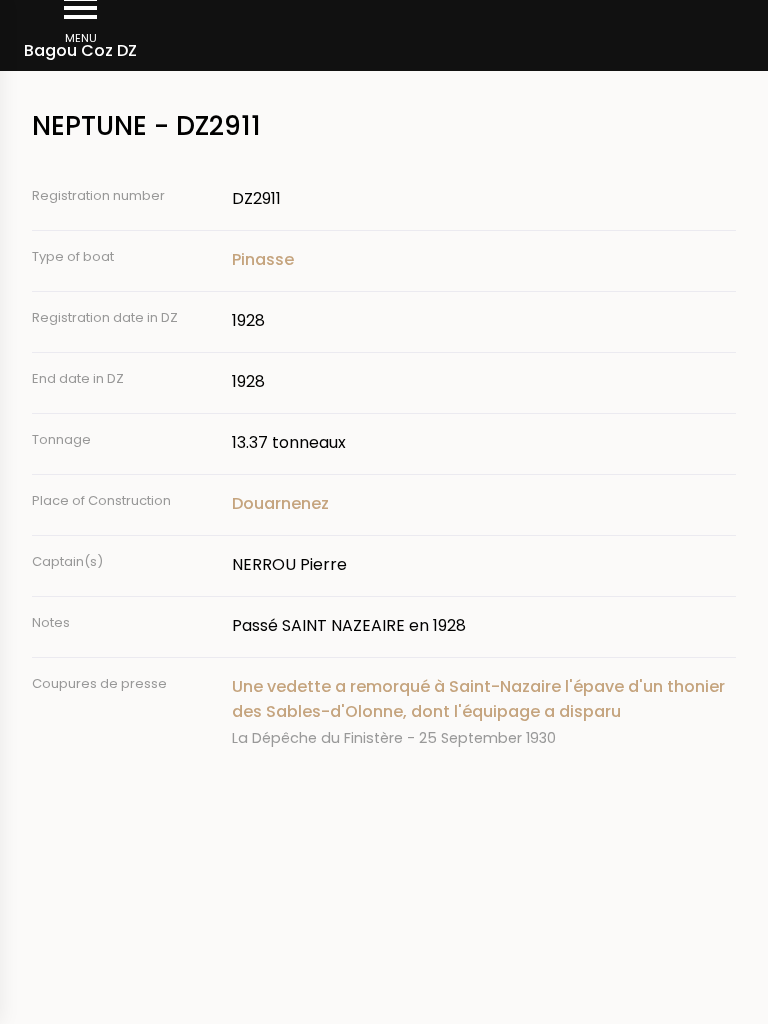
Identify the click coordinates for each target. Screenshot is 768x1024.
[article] (484, 712)
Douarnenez (280, 503)
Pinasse (263, 259)
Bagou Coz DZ (80, 50)
